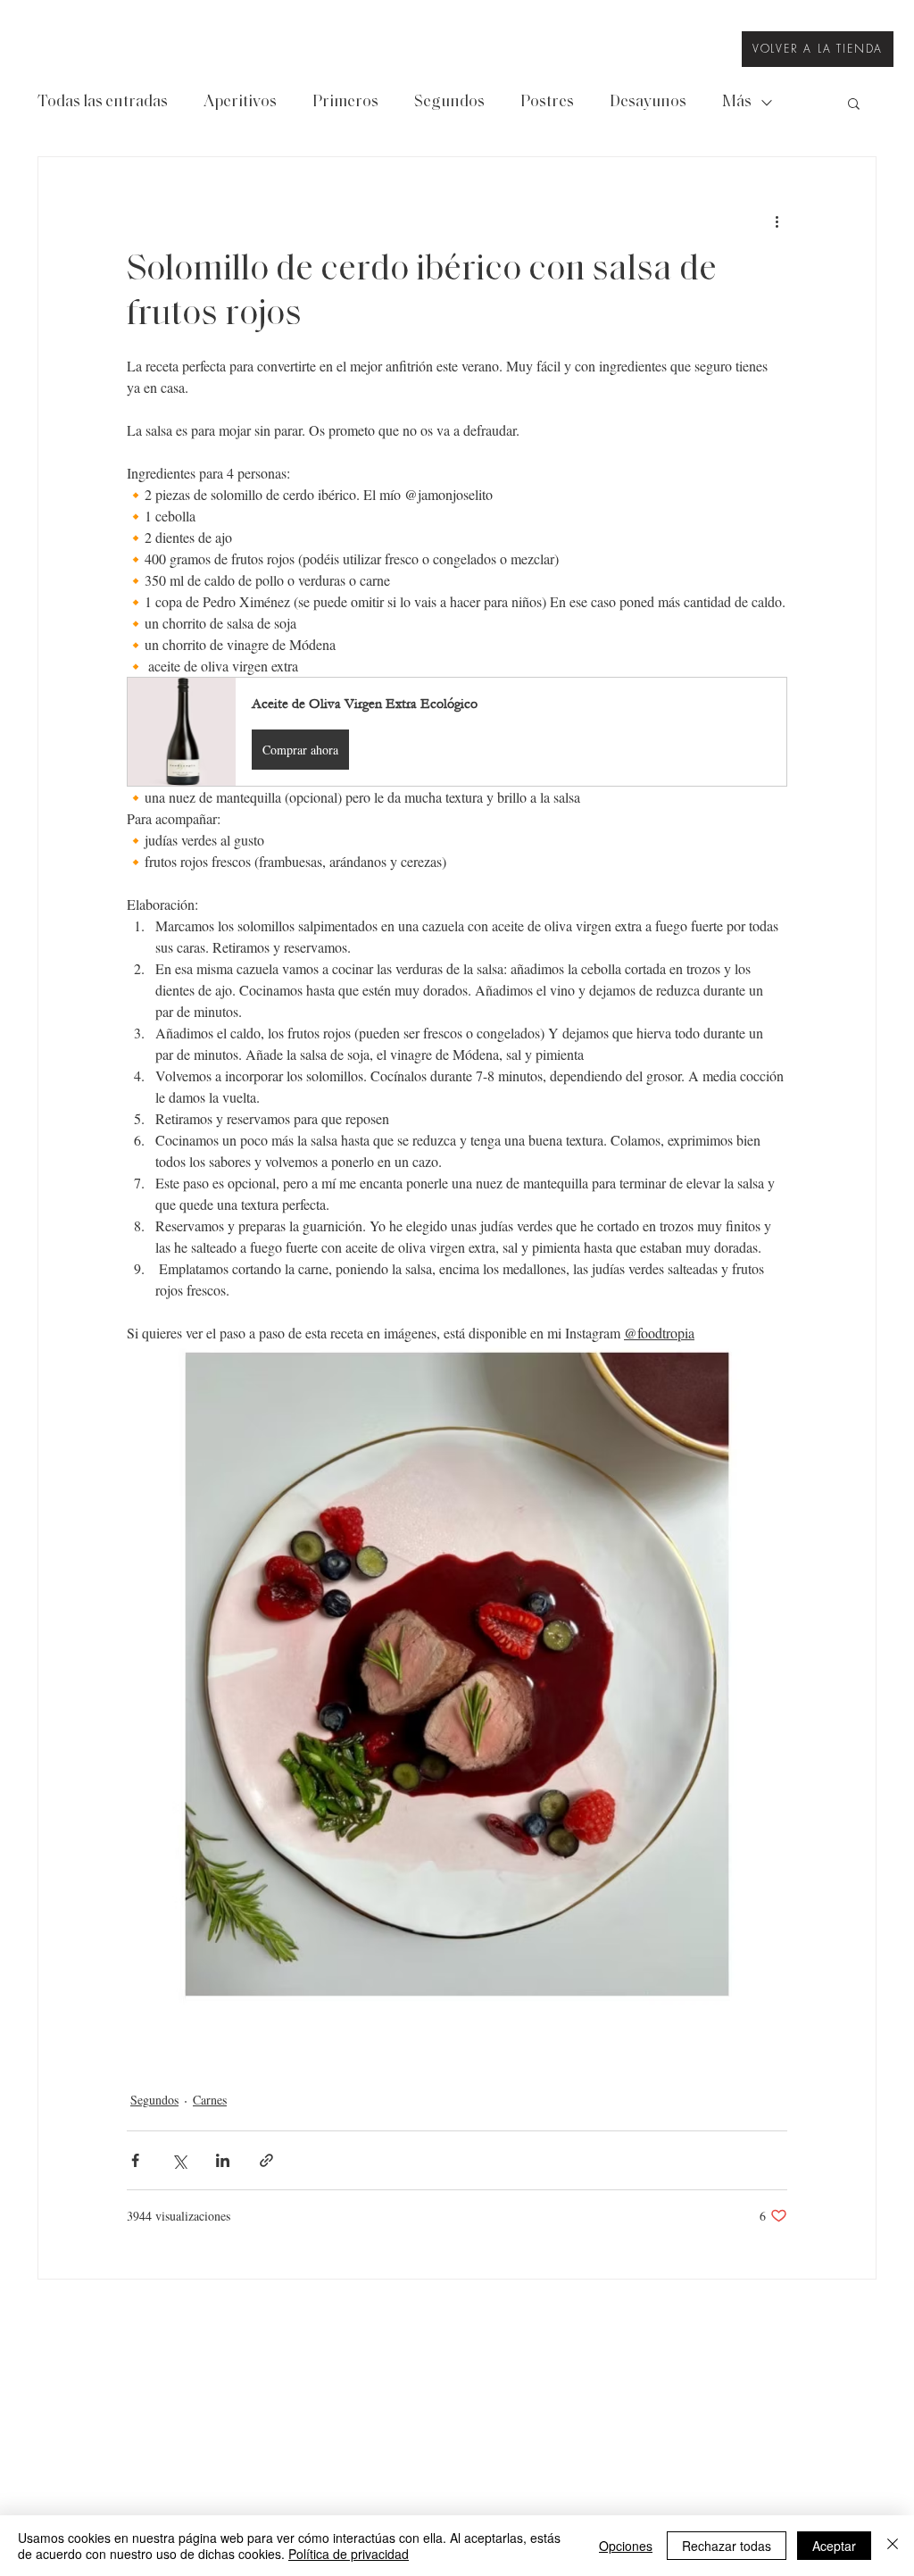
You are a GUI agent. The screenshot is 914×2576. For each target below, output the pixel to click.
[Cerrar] (893, 2546)
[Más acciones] (777, 221)
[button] (854, 103)
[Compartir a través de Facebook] (135, 2160)
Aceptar (834, 2546)
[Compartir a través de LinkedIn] (223, 2160)
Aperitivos (240, 103)
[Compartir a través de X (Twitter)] (179, 2160)
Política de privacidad (349, 2554)
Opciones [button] (626, 2546)
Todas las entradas (103, 103)
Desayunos (648, 103)
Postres (547, 103)
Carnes (210, 2100)
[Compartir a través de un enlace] (266, 2160)
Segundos (449, 103)
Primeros (345, 103)
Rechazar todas (727, 2546)
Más (737, 103)
